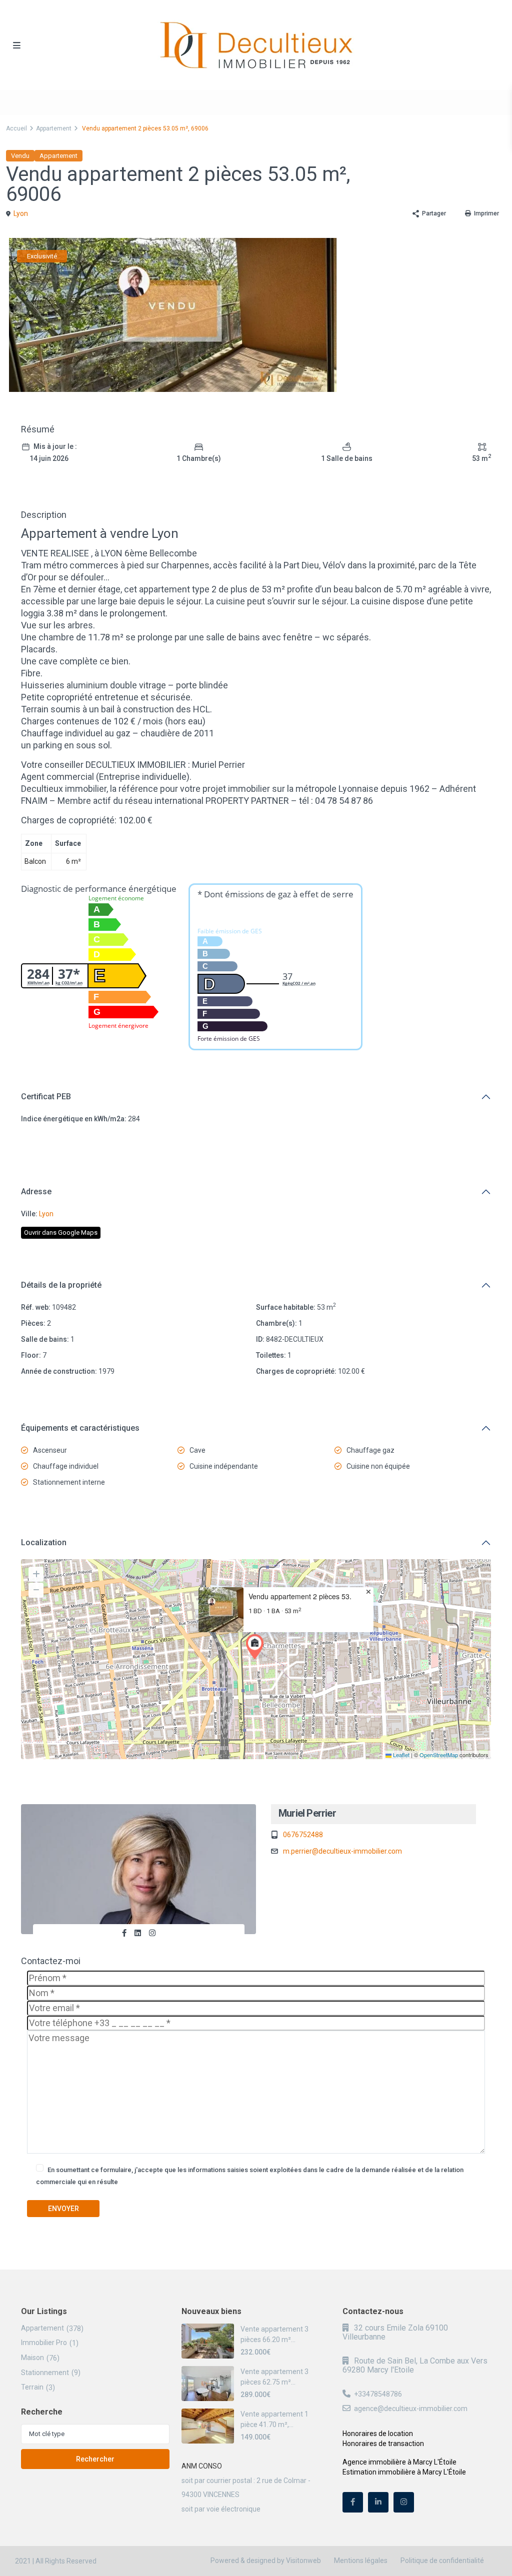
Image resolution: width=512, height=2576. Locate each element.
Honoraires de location (378, 2434)
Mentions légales (361, 2561)
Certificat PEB (46, 1097)
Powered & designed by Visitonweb (266, 2561)
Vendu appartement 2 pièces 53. (300, 1596)
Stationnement (45, 2373)
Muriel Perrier (307, 1813)
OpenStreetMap (439, 1755)
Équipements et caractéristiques (80, 1428)
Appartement (54, 128)
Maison (32, 2358)
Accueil (16, 128)
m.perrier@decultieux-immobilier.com (342, 1851)
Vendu (20, 156)
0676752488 (303, 1835)
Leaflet (400, 1755)
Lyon (21, 213)
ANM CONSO (202, 2466)
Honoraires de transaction (383, 2444)
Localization (44, 1542)
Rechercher (95, 2459)
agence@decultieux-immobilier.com (411, 2409)
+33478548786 (378, 2394)
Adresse (36, 1192)
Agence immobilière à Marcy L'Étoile (399, 2462)
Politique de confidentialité (442, 2561)
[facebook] (353, 2502)
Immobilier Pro (44, 2343)
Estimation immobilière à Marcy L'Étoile (404, 2472)
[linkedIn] (378, 2502)
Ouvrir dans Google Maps (61, 1233)
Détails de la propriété (61, 1285)
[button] (257, 1647)
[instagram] (404, 2502)
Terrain (32, 2387)
